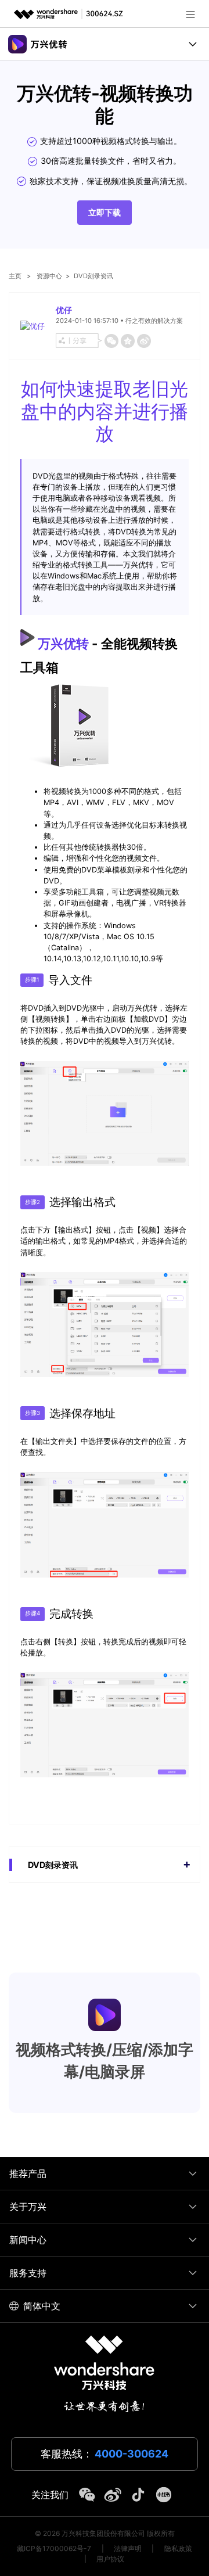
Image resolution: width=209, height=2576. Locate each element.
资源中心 (49, 276)
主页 (15, 276)
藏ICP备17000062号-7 (54, 2548)
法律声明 (128, 2548)
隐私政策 (178, 2548)
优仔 (64, 310)
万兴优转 (63, 643)
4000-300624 (131, 2454)
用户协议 (110, 2559)
